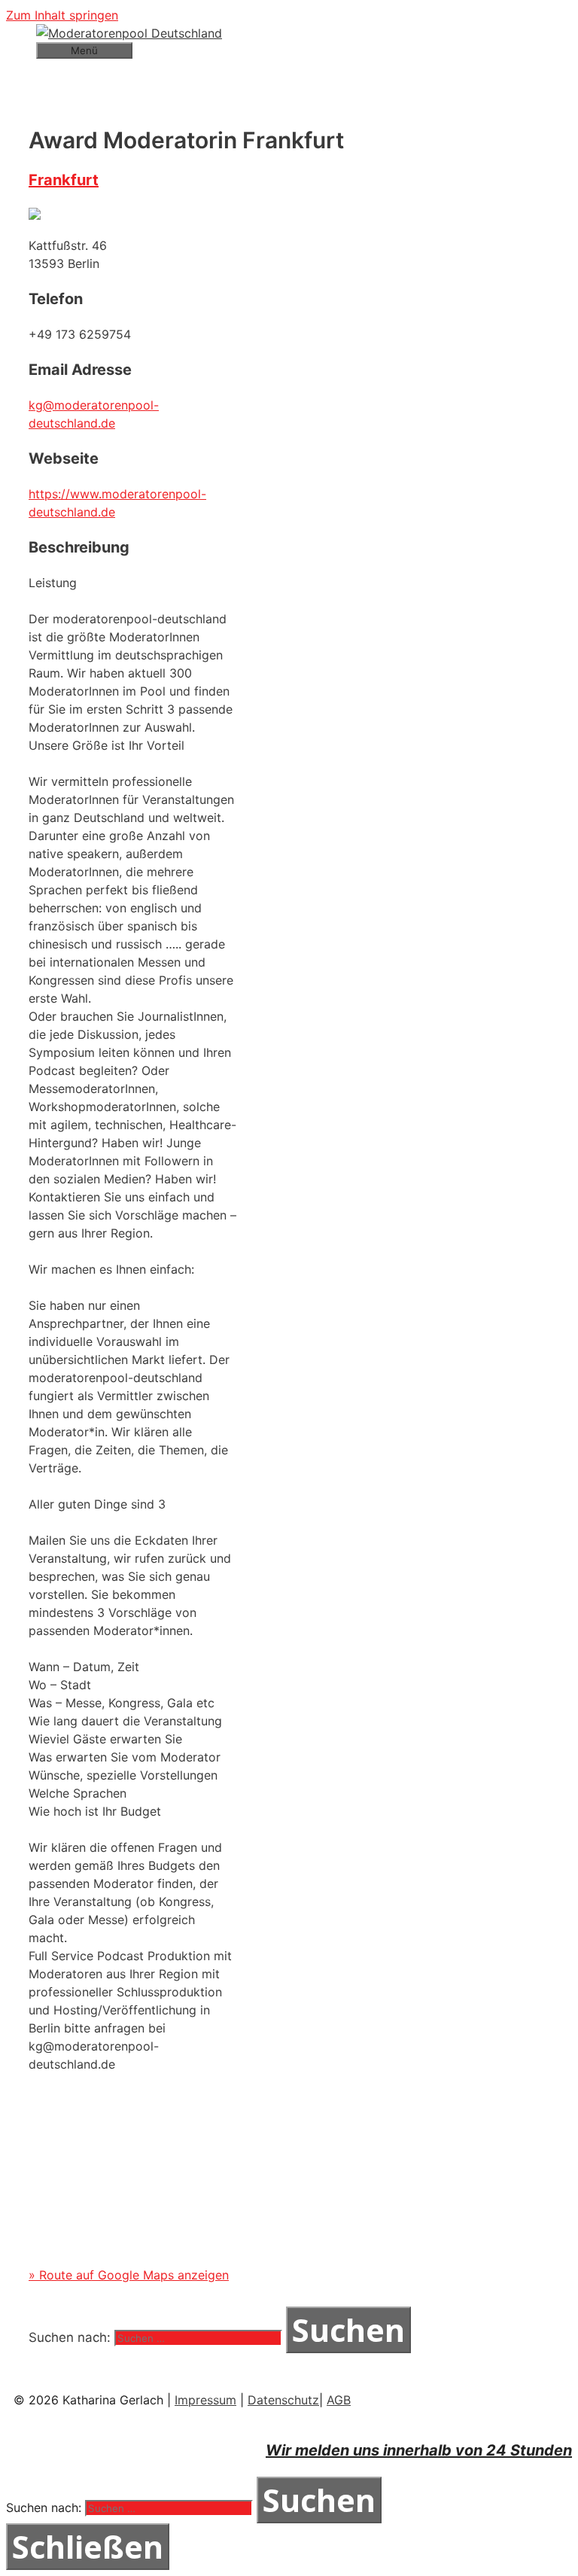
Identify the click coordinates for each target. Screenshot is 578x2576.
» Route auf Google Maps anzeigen (129, 2275)
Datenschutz (283, 2400)
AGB (339, 2400)
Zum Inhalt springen (62, 15)
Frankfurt (64, 180)
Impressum (205, 2400)
